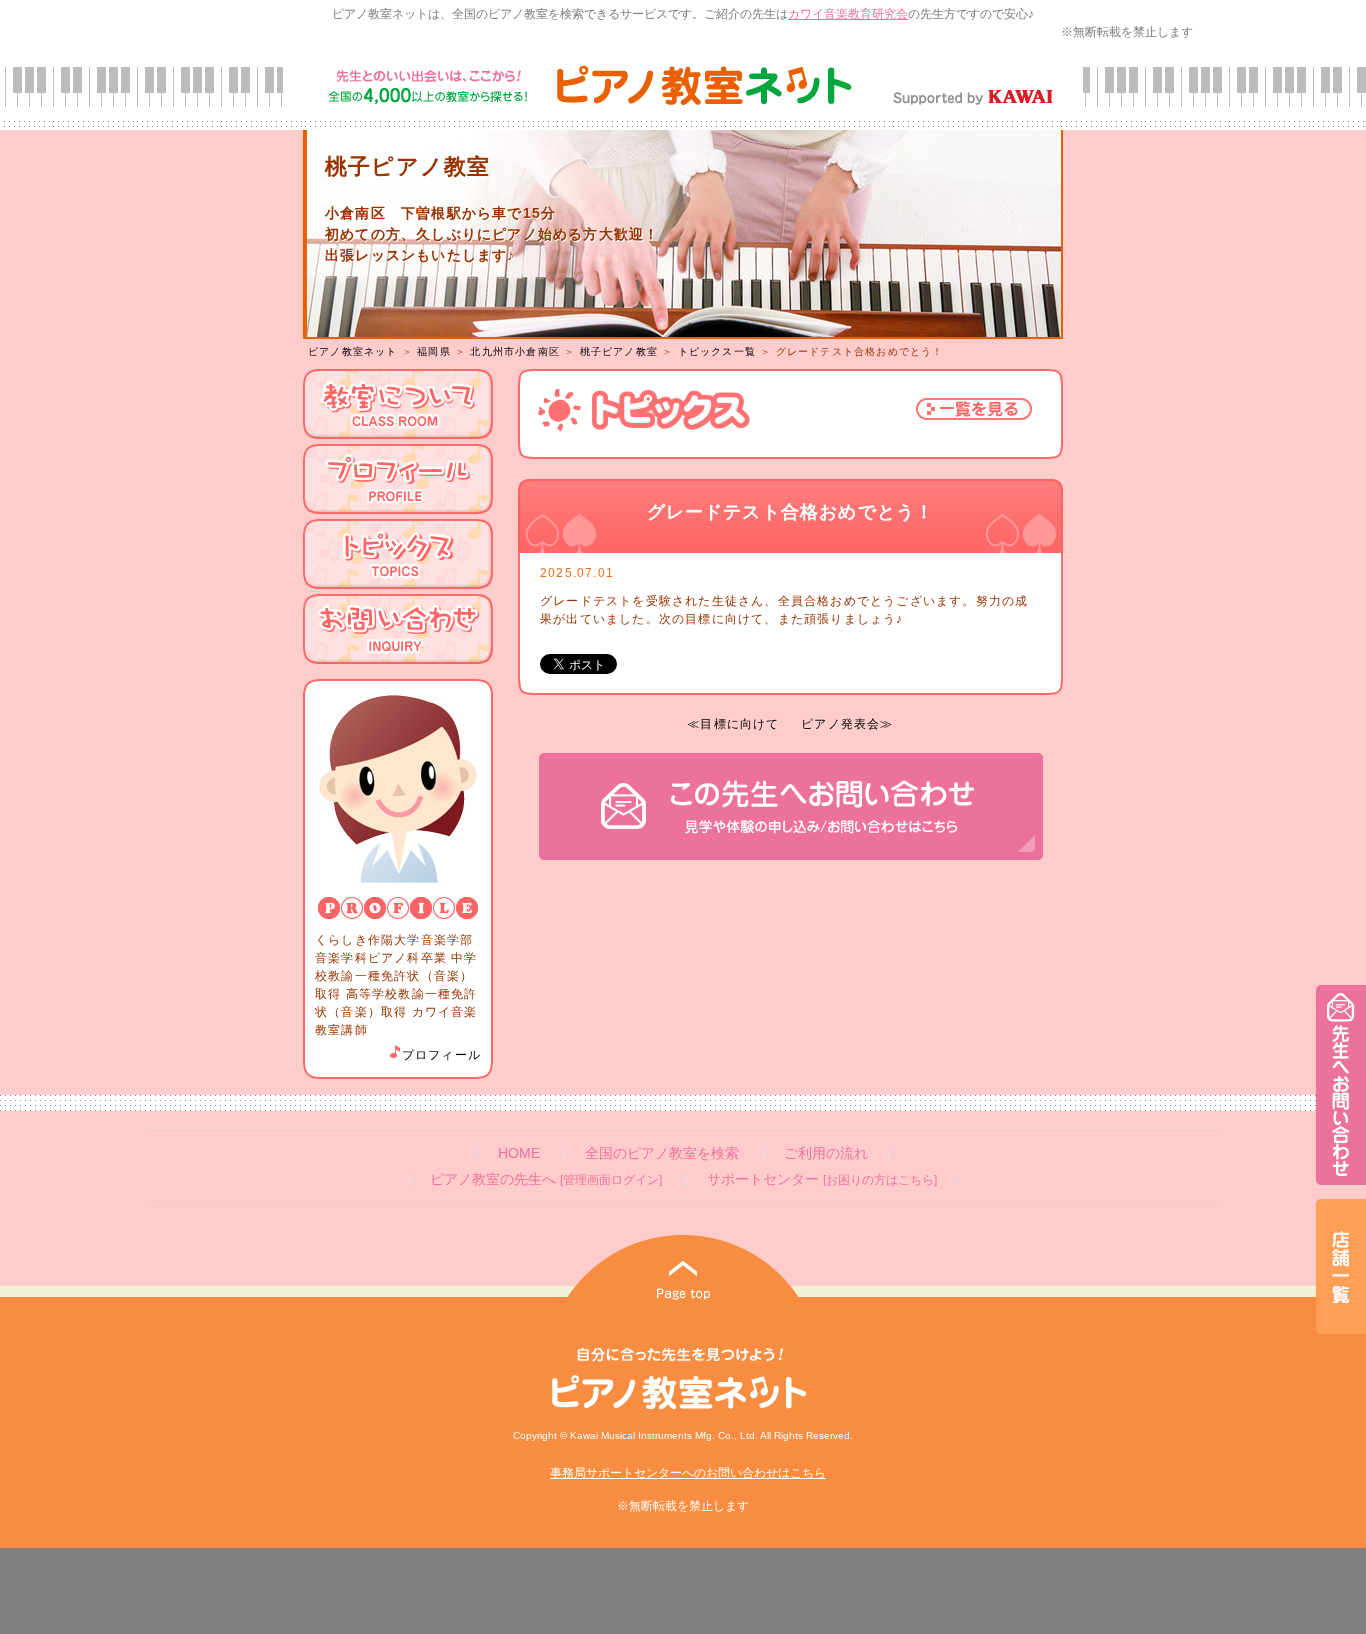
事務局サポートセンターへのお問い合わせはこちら (688, 1473)
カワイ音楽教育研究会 (848, 14)
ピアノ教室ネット (353, 351)
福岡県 (434, 351)
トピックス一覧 (717, 351)
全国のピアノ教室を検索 (662, 1153)
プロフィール (441, 1055)
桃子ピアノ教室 (619, 351)
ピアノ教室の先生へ (546, 1179)
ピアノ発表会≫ (847, 724)
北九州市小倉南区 (515, 351)
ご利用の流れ (826, 1153)
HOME (519, 1153)
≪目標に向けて (733, 724)
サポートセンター (822, 1179)
